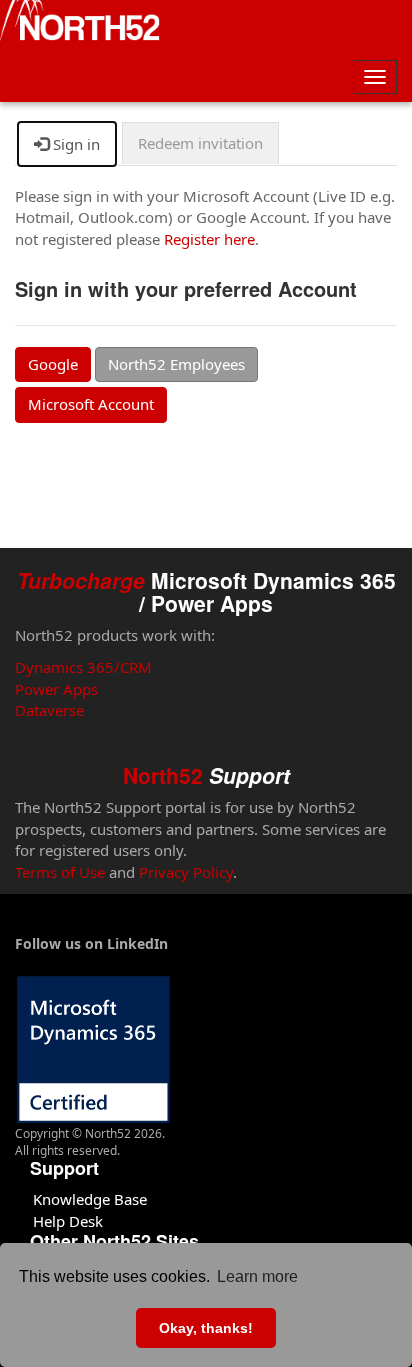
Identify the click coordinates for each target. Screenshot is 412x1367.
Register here (209, 239)
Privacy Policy (186, 872)
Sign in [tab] (74, 144)
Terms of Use (60, 872)
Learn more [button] (257, 1276)
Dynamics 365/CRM (83, 667)
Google (53, 364)
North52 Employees (176, 364)
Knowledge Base (90, 1199)
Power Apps (56, 689)
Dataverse (49, 710)
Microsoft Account (91, 404)
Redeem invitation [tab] (200, 143)
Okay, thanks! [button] (206, 1328)
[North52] (80, 23)
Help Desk (68, 1221)
